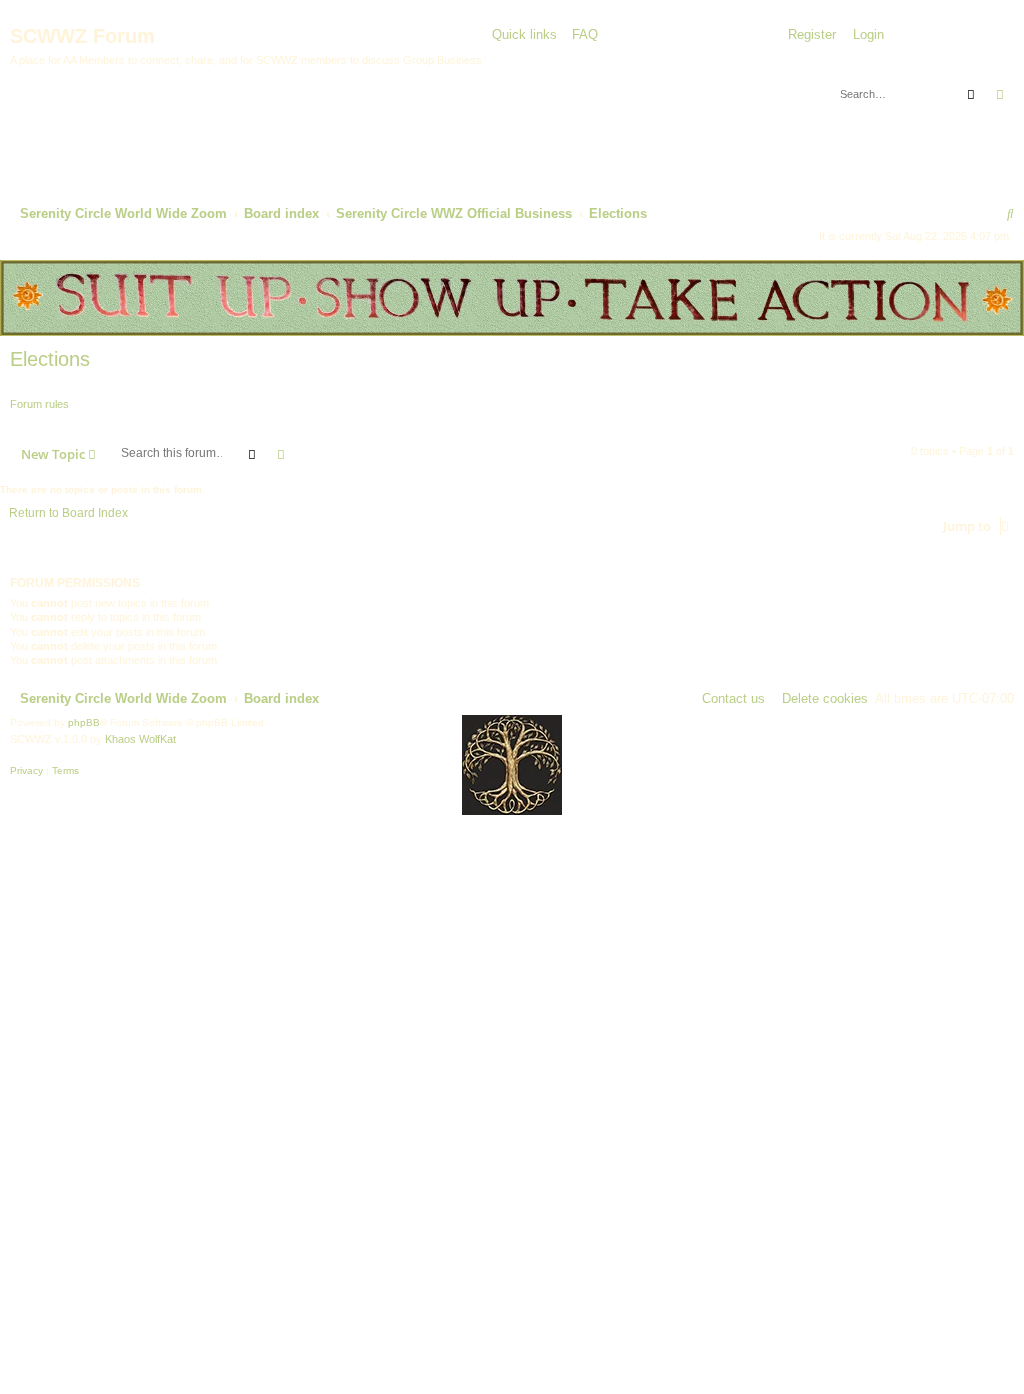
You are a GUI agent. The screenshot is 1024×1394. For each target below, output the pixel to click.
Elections (50, 359)
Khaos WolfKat (140, 739)
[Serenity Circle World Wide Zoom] (140, 123)
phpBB (84, 722)
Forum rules (39, 404)
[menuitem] (580, 35)
